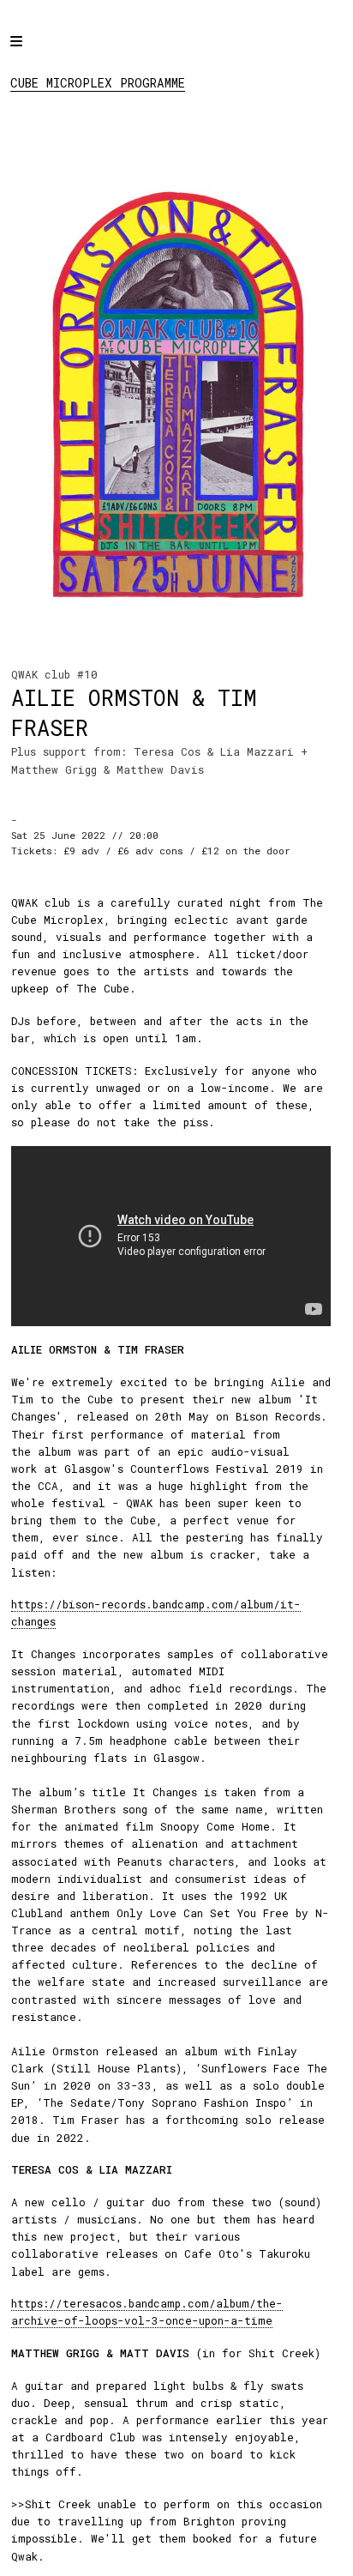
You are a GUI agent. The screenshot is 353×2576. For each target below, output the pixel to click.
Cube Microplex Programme (98, 83)
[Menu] (32, 53)
